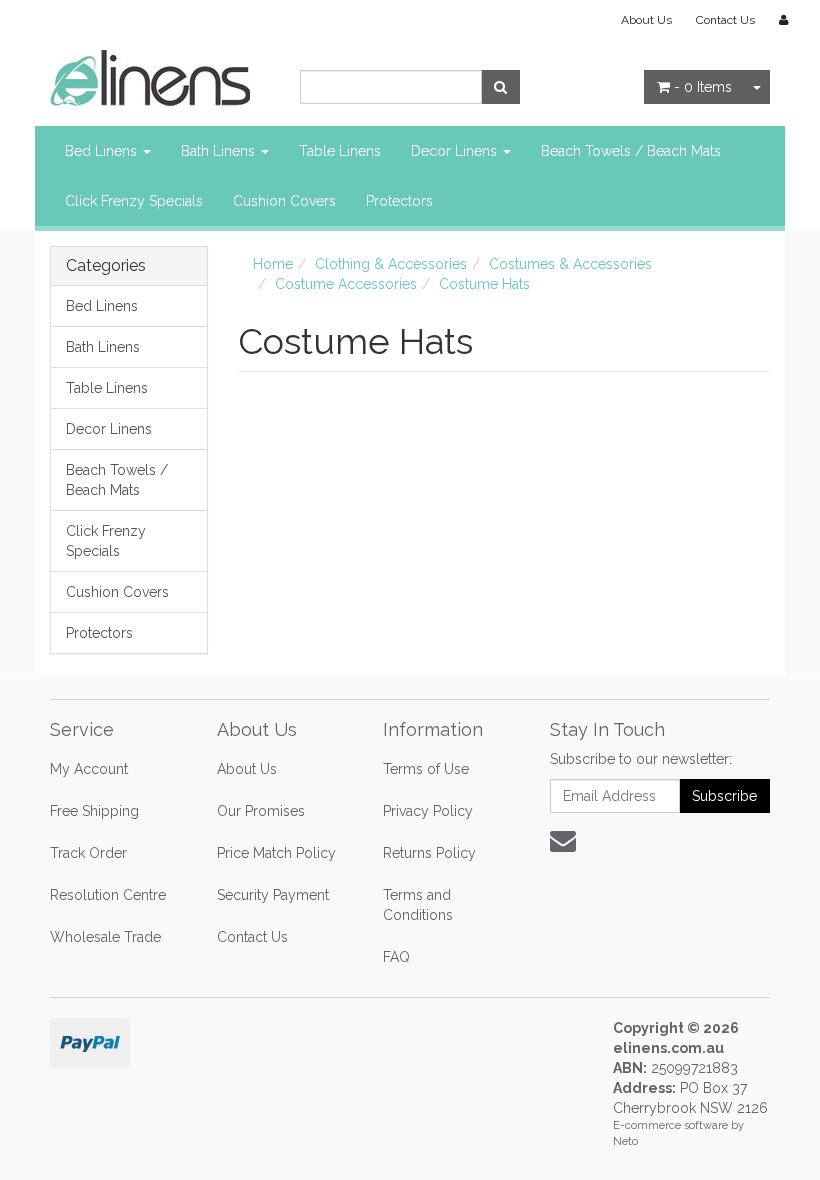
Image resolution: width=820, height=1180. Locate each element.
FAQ (396, 957)
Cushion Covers (284, 201)
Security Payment (273, 895)
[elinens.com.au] (150, 77)
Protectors (399, 201)
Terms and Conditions (418, 905)
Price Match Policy (276, 853)
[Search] (500, 87)
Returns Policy (429, 853)
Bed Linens (103, 151)
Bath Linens (220, 151)
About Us (646, 20)
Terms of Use (426, 769)
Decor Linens (456, 151)
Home (273, 264)
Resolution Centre (108, 895)
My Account (89, 769)
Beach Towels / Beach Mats (631, 151)
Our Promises (261, 811)
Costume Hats (484, 284)
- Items (703, 87)
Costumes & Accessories (570, 264)
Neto (625, 1141)
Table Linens (340, 151)
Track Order (88, 853)
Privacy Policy (428, 811)
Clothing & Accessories (391, 264)
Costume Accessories (346, 284)
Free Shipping (94, 811)
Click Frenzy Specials (134, 201)
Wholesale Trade (105, 937)
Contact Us (725, 20)
